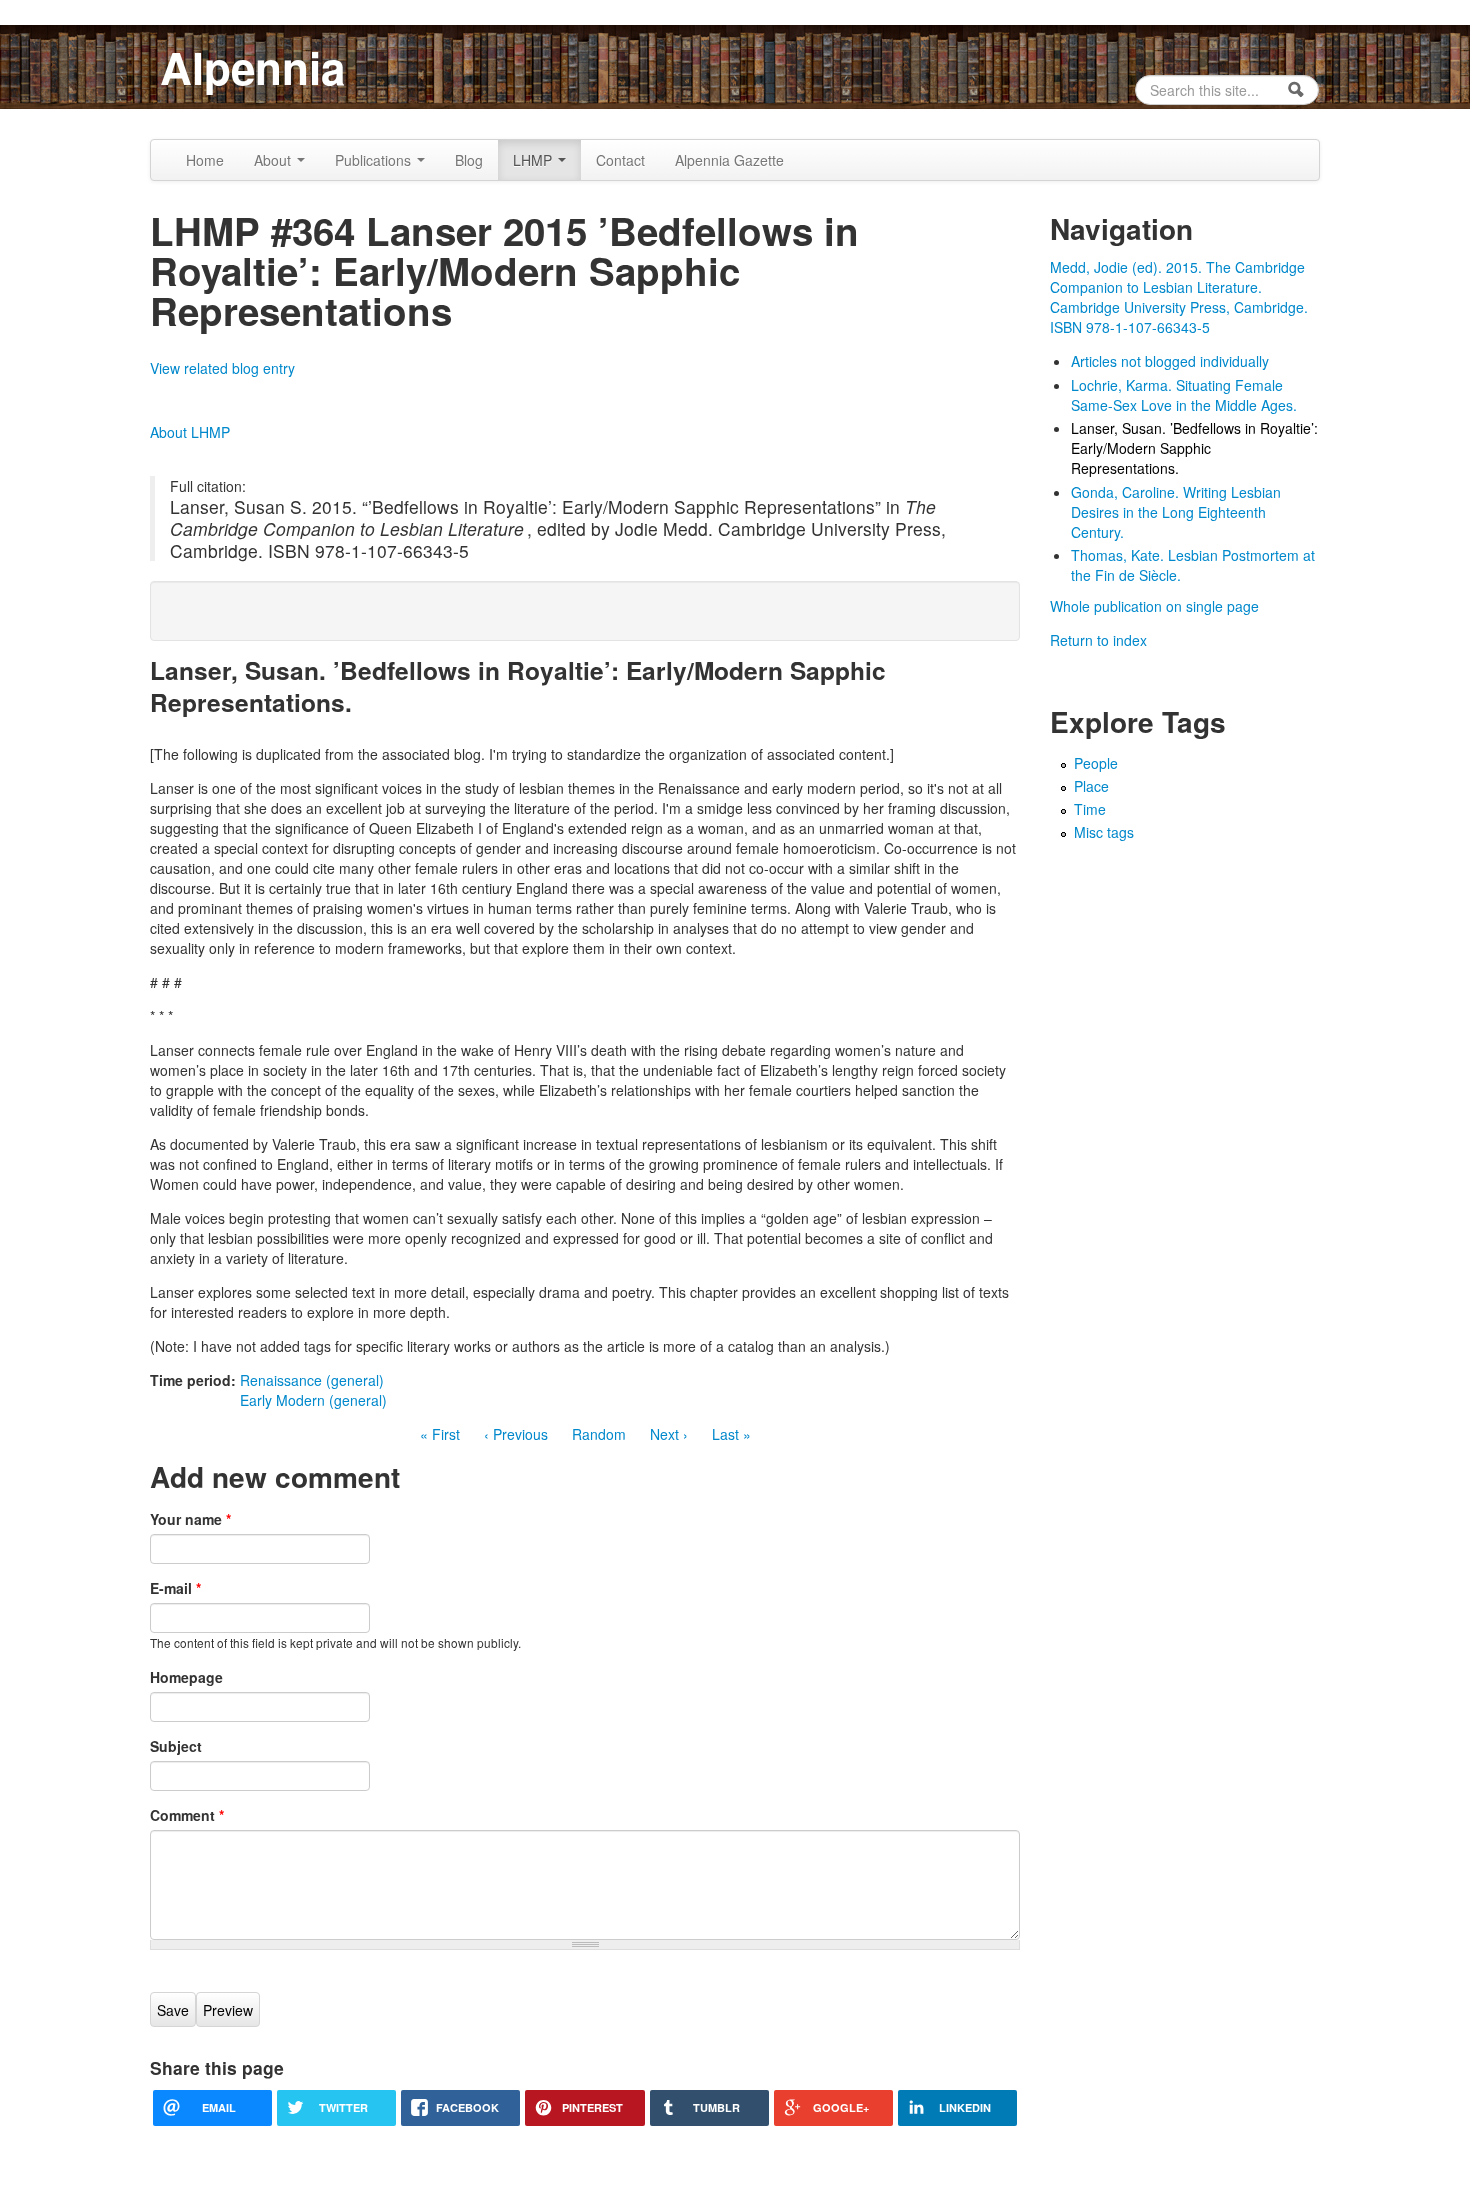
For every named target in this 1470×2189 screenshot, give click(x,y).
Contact (620, 160)
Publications (375, 160)
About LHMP (190, 432)
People (1096, 763)
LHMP (534, 160)
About (274, 160)
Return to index (1098, 640)
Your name (190, 1519)
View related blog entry (222, 368)
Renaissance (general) (312, 1380)
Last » (731, 1434)
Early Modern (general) (313, 1400)
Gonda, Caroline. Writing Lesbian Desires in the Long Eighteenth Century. (1176, 512)
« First (440, 1434)
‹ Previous (516, 1434)
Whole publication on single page (1154, 606)
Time (1090, 809)
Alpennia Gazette (729, 160)
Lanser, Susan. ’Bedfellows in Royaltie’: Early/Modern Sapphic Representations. (1194, 448)
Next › (669, 1434)
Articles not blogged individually (1170, 361)
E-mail (175, 1588)
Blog (469, 160)
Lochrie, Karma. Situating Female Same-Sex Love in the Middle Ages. (1184, 395)
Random (599, 1434)
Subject (176, 1746)
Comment (187, 1815)
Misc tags (1104, 832)
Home (205, 160)
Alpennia (252, 67)
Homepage (186, 1677)
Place (1091, 786)
